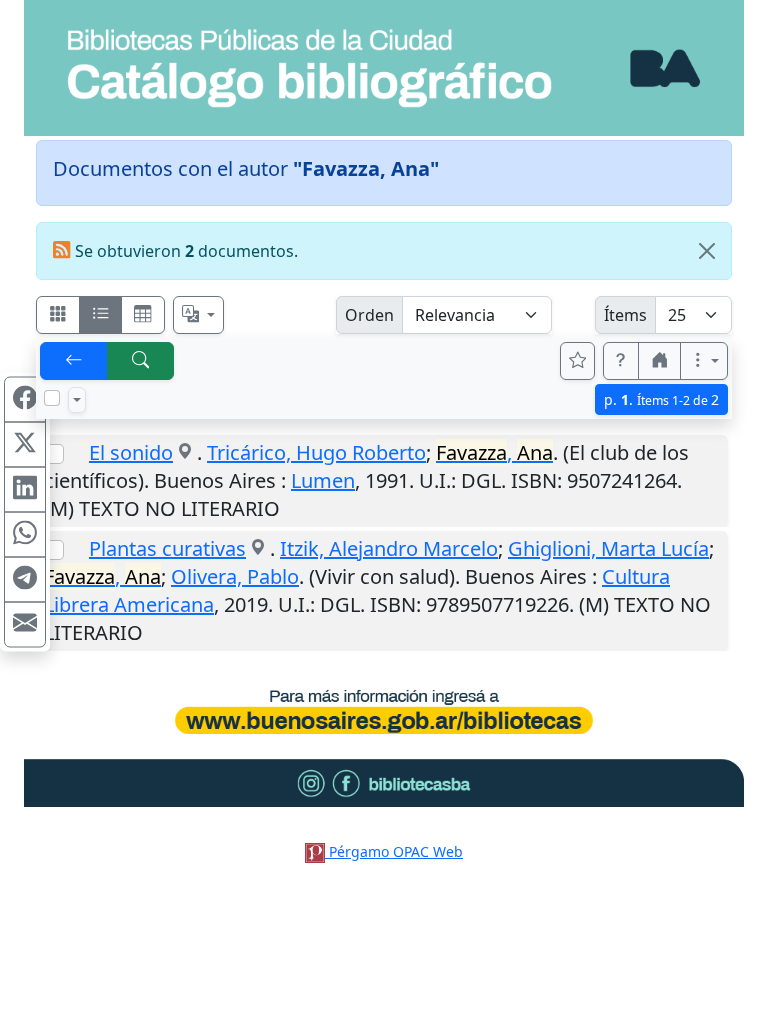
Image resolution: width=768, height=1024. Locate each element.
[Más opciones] (704, 361)
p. (661, 399)
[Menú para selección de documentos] (77, 400)
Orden (369, 315)
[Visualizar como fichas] (58, 315)
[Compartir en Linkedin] (25, 490)
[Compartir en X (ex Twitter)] (25, 445)
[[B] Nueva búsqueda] (141, 361)
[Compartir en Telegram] (25, 580)
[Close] (707, 251)
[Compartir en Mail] (25, 625)
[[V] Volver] (74, 361)
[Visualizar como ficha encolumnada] (101, 315)
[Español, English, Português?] (199, 315)
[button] (621, 361)
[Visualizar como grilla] (143, 315)
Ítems (625, 315)
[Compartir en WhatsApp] (25, 535)
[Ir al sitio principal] (384, 68)
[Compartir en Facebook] (25, 400)
